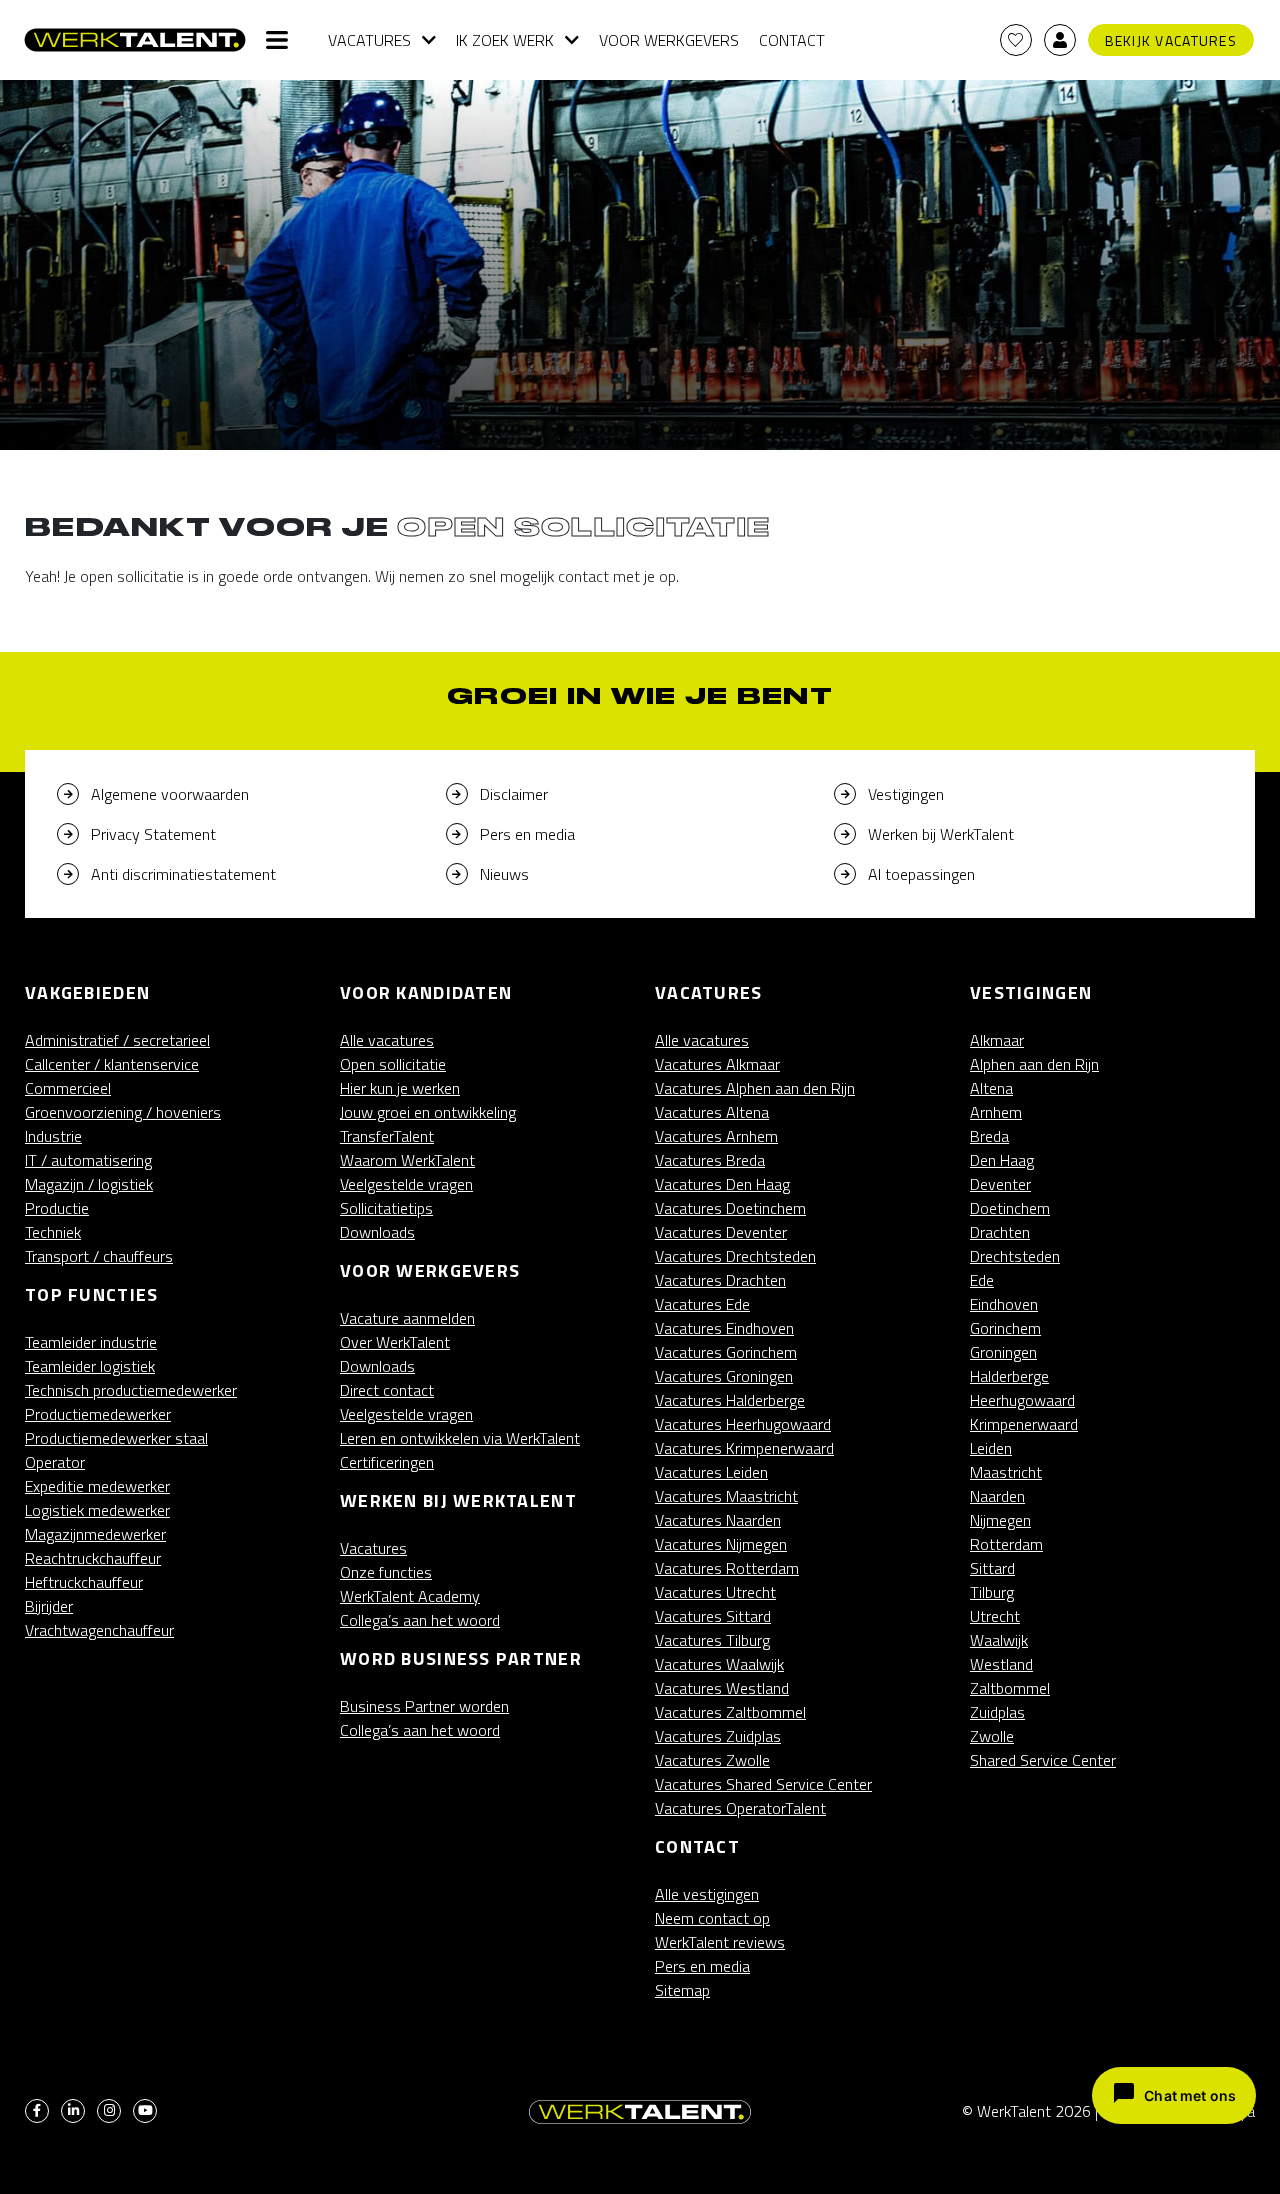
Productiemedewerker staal (116, 1438)
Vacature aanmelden (407, 1318)
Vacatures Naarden (718, 1520)
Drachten (1000, 1232)
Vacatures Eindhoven (724, 1328)
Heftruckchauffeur (84, 1582)
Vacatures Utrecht (715, 1592)
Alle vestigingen (707, 1894)
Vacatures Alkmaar (717, 1064)
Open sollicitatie (393, 1064)
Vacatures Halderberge (730, 1400)
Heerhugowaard (1022, 1400)
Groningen (1003, 1352)
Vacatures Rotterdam (727, 1568)
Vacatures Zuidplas (718, 1736)
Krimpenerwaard (1024, 1424)
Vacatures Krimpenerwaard (744, 1448)
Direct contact (387, 1390)
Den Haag (1002, 1160)
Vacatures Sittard (713, 1616)
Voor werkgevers (669, 40)
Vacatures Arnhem (716, 1136)
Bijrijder (49, 1606)
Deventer (1000, 1184)
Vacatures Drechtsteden (735, 1256)
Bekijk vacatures (1171, 40)
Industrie (53, 1136)
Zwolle (992, 1736)
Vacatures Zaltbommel (730, 1712)
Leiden (991, 1448)
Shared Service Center (1043, 1760)
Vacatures (369, 40)
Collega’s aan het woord (420, 1620)
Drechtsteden (1015, 1256)
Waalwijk (999, 1640)
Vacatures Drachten (720, 1280)
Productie (57, 1208)
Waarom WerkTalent (407, 1160)
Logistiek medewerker (97, 1510)
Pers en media (527, 834)
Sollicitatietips (386, 1208)
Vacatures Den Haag (722, 1184)
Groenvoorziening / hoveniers (123, 1112)
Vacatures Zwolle (712, 1760)
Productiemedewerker (98, 1414)
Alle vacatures (387, 1040)
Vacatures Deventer (721, 1232)
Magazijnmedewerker (95, 1534)
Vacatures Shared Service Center (763, 1784)
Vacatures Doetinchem (730, 1208)
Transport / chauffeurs (99, 1256)
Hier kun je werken (400, 1088)
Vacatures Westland (722, 1688)
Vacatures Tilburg (712, 1640)
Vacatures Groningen (724, 1376)
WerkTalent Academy (410, 1596)
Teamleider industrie (91, 1342)
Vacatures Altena (712, 1112)
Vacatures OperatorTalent (740, 1808)
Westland (1001, 1664)
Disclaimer (514, 794)
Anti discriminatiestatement (183, 874)
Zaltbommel (1010, 1688)
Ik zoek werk (505, 40)
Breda (989, 1136)
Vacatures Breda (710, 1160)
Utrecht (995, 1616)
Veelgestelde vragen (406, 1184)
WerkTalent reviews (720, 1942)
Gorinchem (1005, 1328)
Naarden (997, 1496)
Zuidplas (997, 1712)
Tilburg (992, 1592)
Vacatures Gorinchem (726, 1352)
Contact (792, 40)
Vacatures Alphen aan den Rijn (755, 1088)
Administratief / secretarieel (117, 1040)
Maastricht (1006, 1472)
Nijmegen (1000, 1520)
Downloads (377, 1232)
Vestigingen (906, 794)
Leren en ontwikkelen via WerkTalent (460, 1438)
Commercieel (68, 1088)
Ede (982, 1280)
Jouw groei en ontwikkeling (428, 1112)
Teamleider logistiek (90, 1366)
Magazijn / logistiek (89, 1184)
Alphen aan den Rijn (1034, 1064)
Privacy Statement (153, 834)
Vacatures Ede (702, 1304)
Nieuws (504, 874)
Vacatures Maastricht (726, 1496)
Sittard (992, 1568)
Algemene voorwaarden (170, 794)
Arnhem (996, 1112)
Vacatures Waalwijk (719, 1664)
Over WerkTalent (395, 1342)
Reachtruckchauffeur (93, 1558)
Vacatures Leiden (711, 1472)
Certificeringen (387, 1462)
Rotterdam (1006, 1544)
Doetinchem (1010, 1208)
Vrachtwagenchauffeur (99, 1630)
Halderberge (1009, 1376)
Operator (55, 1462)
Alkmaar (997, 1040)
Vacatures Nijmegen (721, 1544)
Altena (991, 1088)
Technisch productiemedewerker (131, 1390)
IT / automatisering (88, 1160)
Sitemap (682, 1990)
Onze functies (386, 1572)
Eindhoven (1004, 1304)
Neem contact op (712, 1918)
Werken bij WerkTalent (941, 834)
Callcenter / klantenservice (112, 1064)
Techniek (53, 1232)
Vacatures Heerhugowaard (743, 1424)
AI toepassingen (921, 874)
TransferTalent (387, 1136)
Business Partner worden (424, 1706)
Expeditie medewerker (97, 1486)
